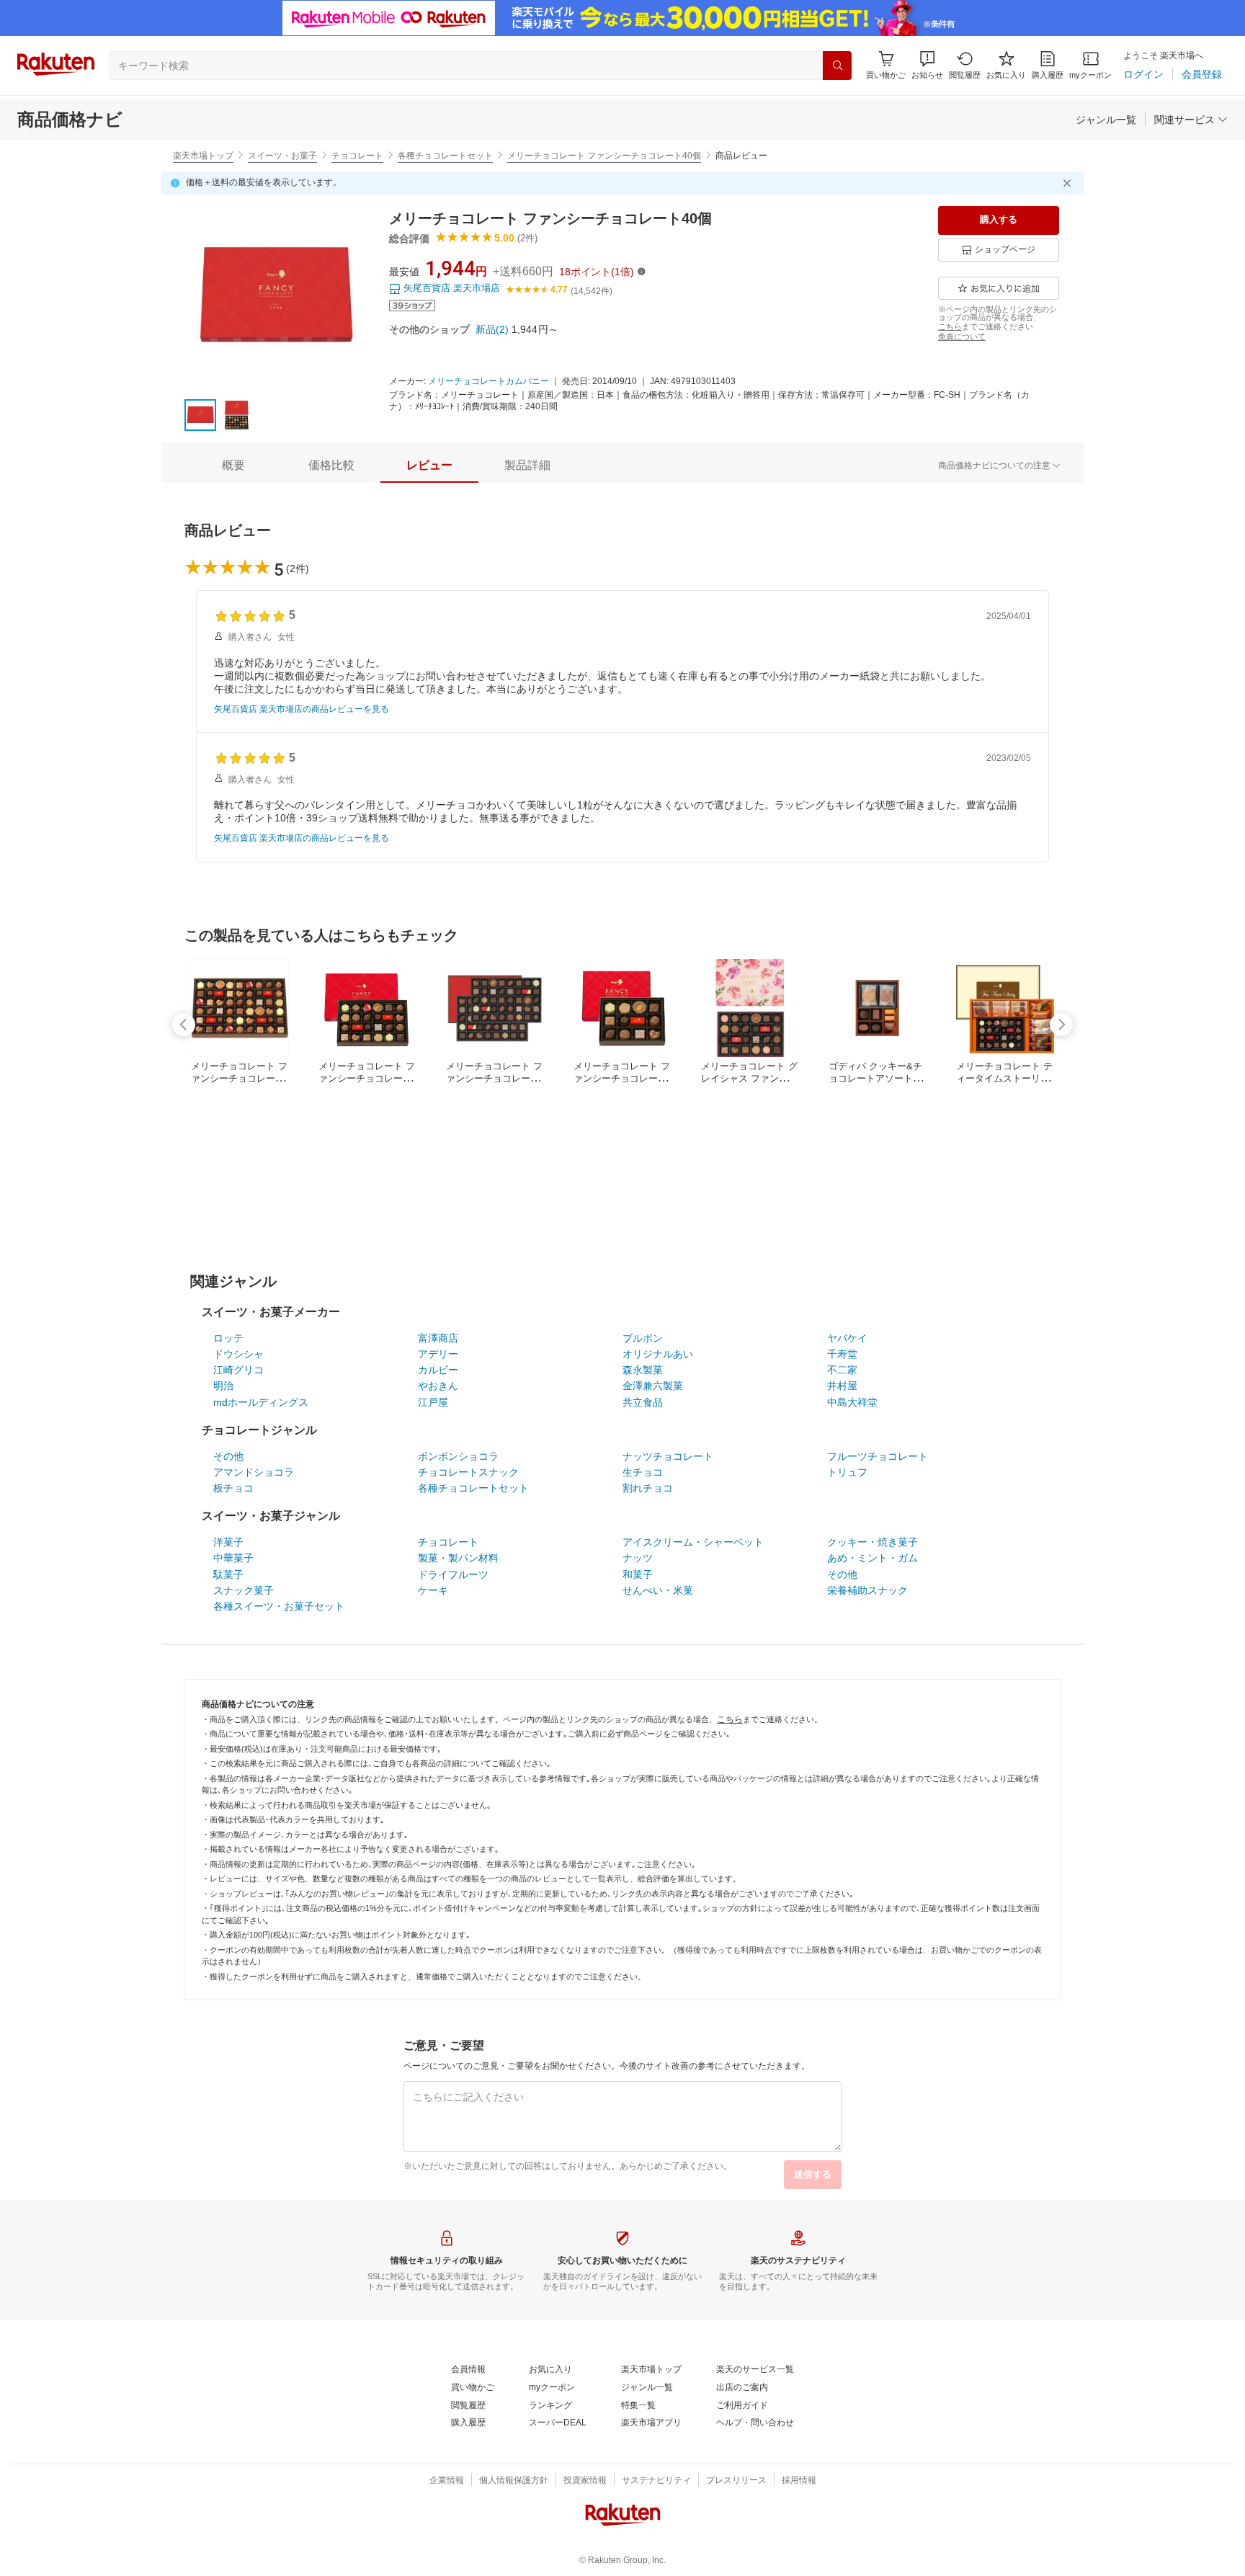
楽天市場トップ (203, 156)
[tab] (233, 465)
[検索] (837, 66)
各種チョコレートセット (445, 156)
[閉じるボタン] (1069, 183)
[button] (927, 65)
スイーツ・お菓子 (282, 156)
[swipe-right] (1061, 1025)
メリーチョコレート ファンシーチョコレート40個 (604, 156)
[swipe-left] (184, 1025)
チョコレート (357, 156)
